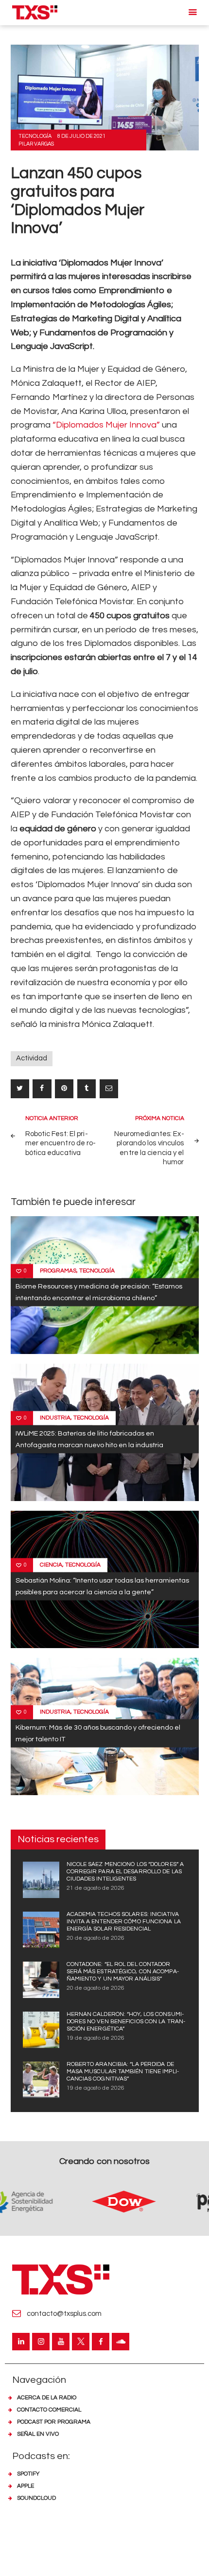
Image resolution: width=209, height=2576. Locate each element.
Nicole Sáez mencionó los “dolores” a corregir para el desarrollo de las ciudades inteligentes (125, 1872)
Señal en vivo (38, 2434)
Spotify (28, 2474)
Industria (55, 1418)
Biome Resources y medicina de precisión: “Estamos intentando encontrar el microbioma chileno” (99, 1292)
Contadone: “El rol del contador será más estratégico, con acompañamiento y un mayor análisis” (123, 1972)
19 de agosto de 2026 (96, 2038)
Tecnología (35, 136)
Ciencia (51, 1565)
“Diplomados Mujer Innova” (105, 425)
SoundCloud (36, 2498)
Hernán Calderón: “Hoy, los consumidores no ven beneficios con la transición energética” (126, 2022)
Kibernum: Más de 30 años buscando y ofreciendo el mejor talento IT (98, 1733)
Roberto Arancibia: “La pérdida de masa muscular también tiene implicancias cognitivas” (123, 2072)
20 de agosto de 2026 (96, 1938)
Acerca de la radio (47, 2398)
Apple (26, 2486)
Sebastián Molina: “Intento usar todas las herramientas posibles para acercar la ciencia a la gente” (102, 1586)
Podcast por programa (54, 2422)
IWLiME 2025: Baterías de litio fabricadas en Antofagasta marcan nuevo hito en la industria (89, 1439)
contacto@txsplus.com (64, 2314)
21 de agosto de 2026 (96, 1888)
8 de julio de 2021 (81, 136)
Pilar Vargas (36, 144)
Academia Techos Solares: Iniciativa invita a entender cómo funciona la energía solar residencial (124, 1922)
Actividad (32, 1058)
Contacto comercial (49, 2410)
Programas (58, 1271)
